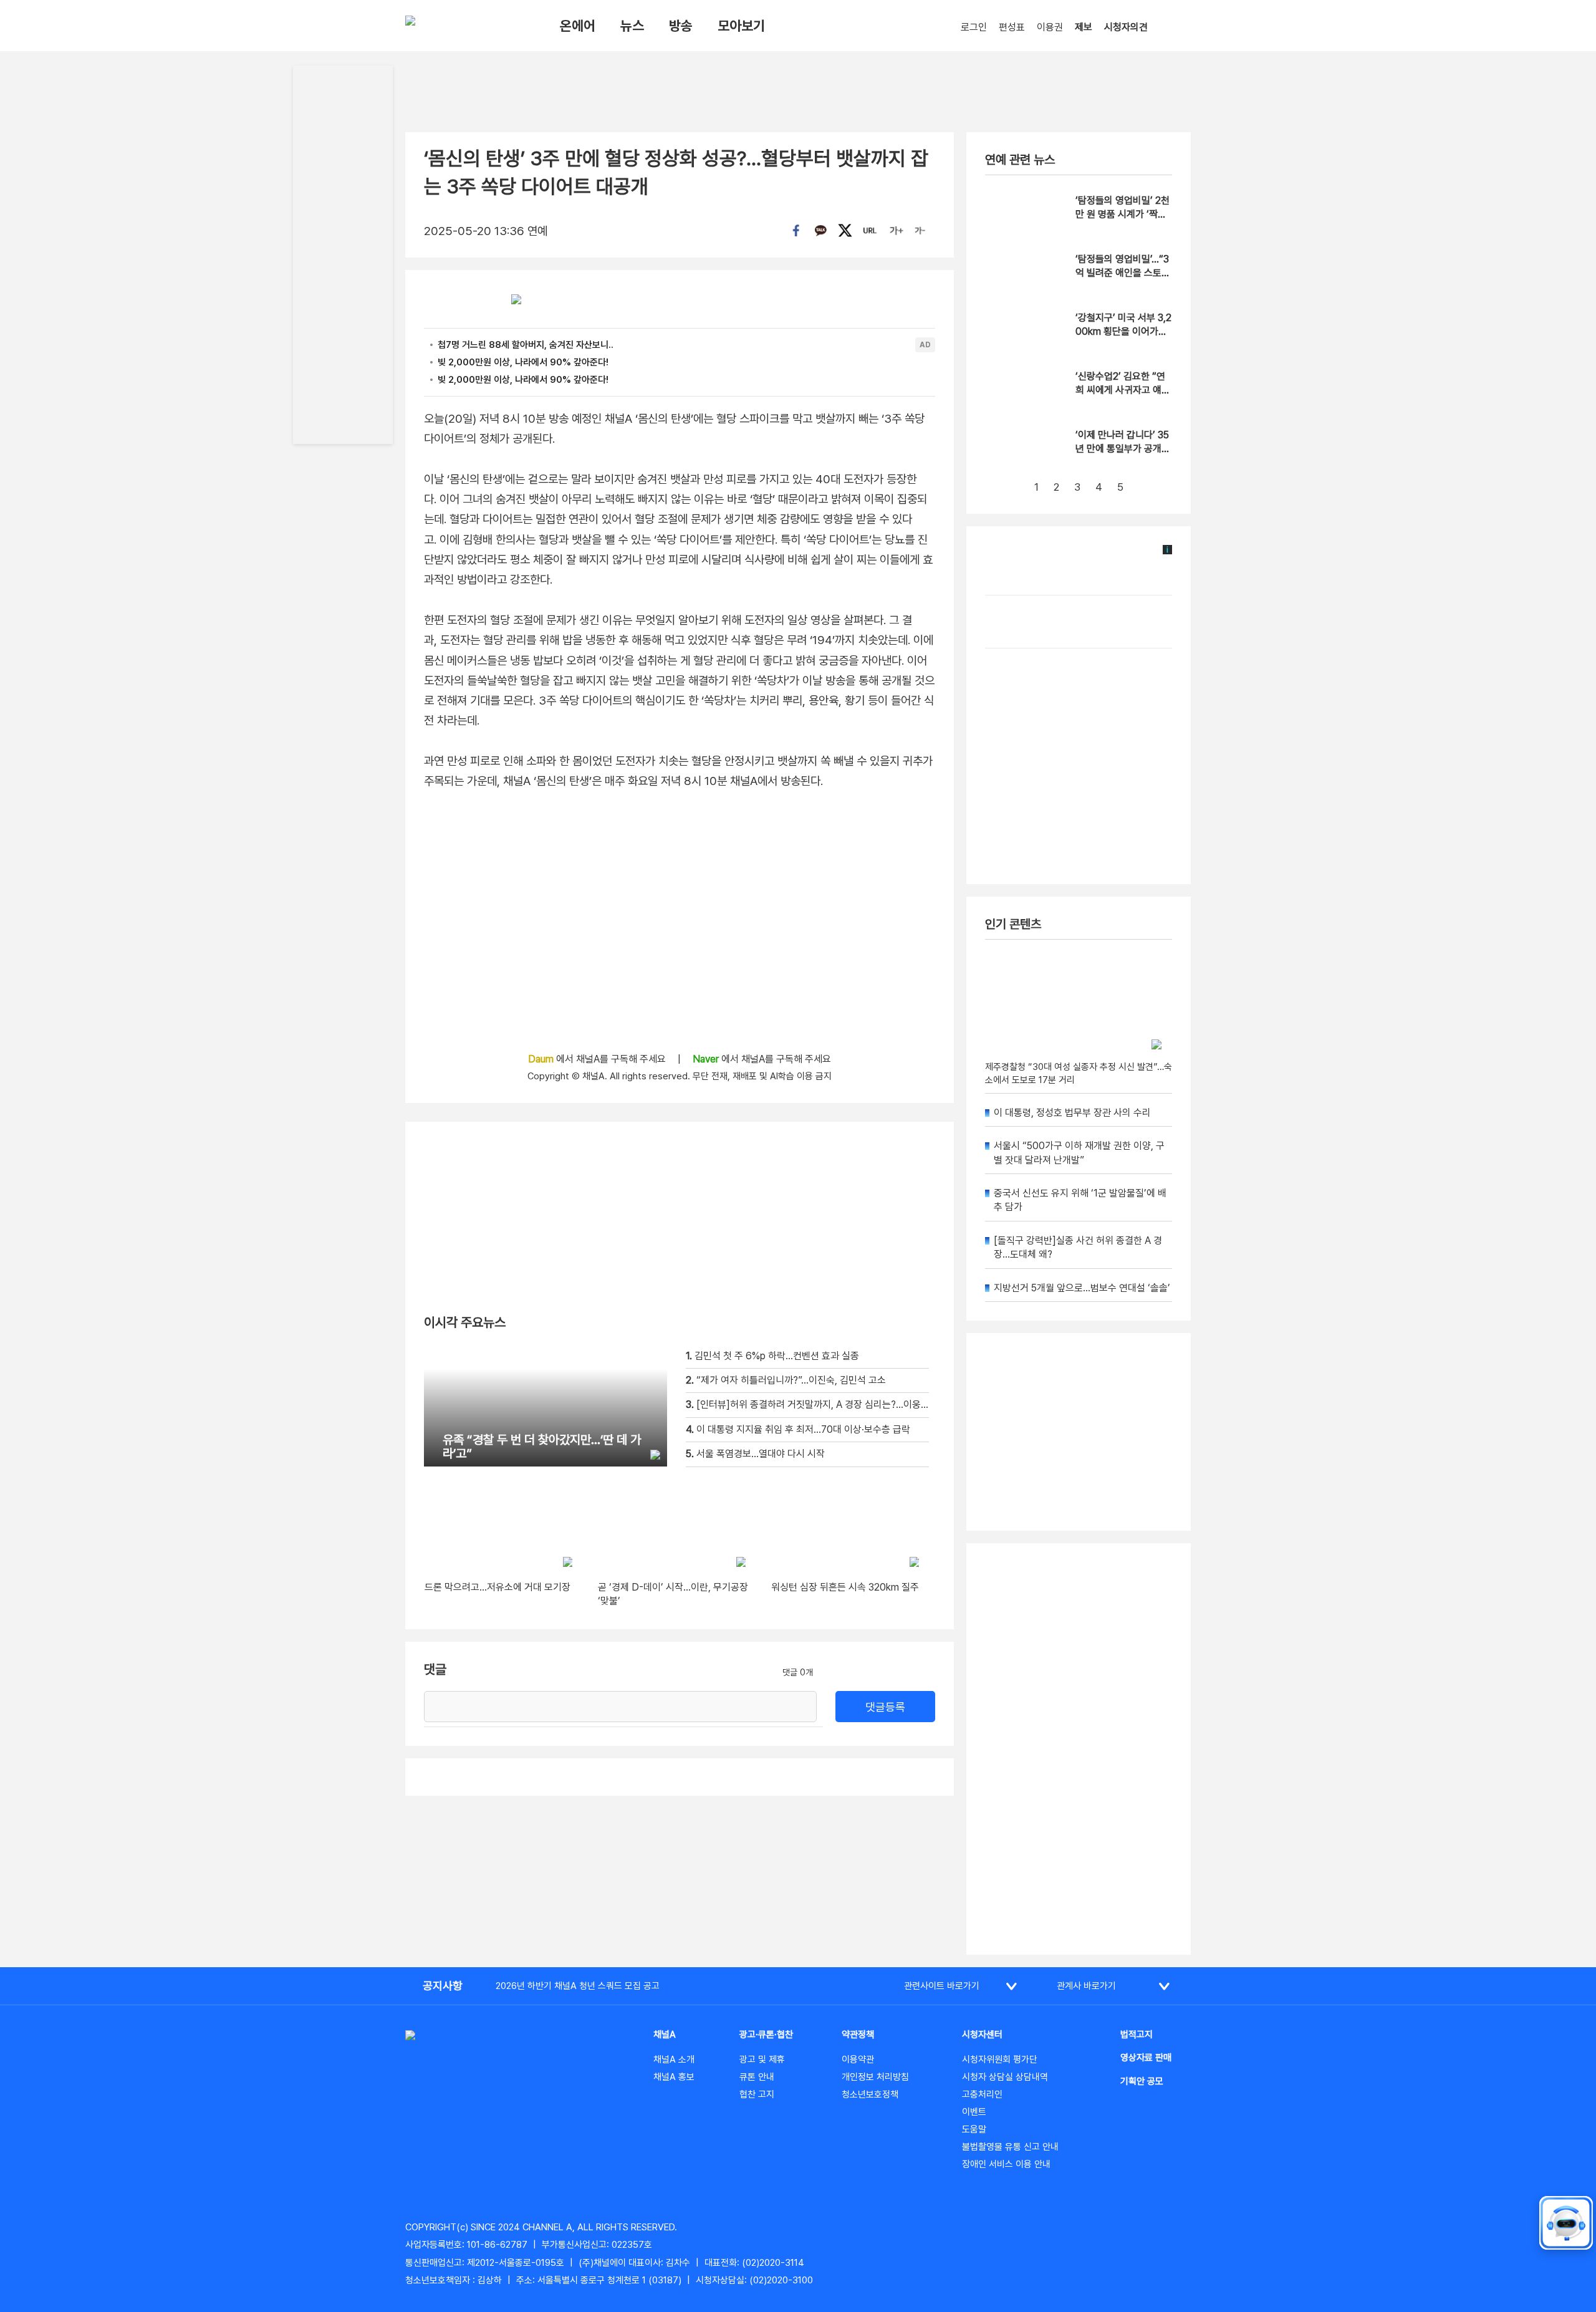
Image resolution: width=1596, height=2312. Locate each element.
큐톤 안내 (757, 2077)
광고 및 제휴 (762, 2059)
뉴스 (632, 26)
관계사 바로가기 (1086, 1986)
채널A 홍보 (674, 2077)
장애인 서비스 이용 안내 (1006, 2164)
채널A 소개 (674, 2059)
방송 (681, 26)
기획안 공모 (1142, 2081)
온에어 (578, 26)
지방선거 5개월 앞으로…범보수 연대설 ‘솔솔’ (1082, 1288)
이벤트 (974, 2112)
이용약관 (858, 2059)
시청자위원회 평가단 (1000, 2059)
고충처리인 (982, 2094)
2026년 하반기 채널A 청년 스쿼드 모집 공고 (578, 1986)
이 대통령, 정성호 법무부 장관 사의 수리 (1072, 1113)
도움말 (974, 2129)
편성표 (1012, 27)
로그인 (974, 27)
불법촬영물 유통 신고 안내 (1010, 2147)
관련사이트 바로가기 (942, 1986)
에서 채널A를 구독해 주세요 (598, 1059)
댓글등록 (885, 1707)
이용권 (1050, 27)
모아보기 (741, 26)
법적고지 (1137, 2035)
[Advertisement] (1079, 1749)
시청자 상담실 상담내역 (1005, 2077)
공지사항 (443, 1986)
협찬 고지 (757, 2094)
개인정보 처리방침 (875, 2077)
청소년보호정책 (870, 2094)
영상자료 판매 (1146, 2058)
